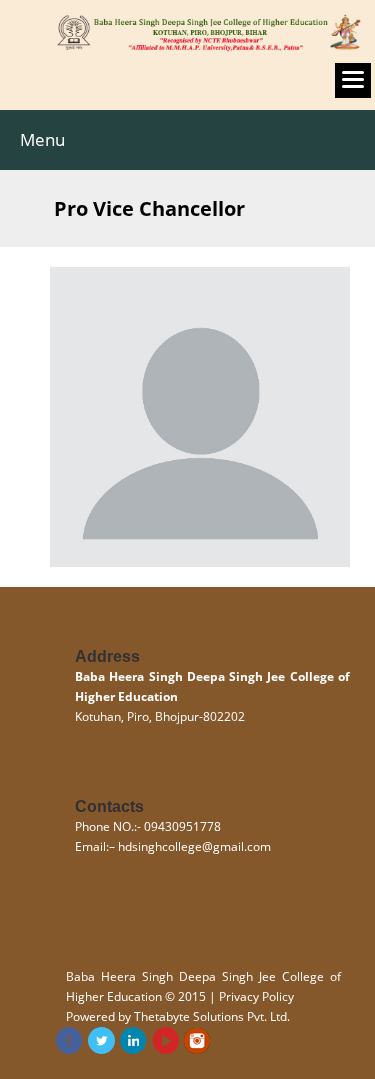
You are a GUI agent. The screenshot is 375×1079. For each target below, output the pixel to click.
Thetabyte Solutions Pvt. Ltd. (212, 1016)
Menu (42, 139)
